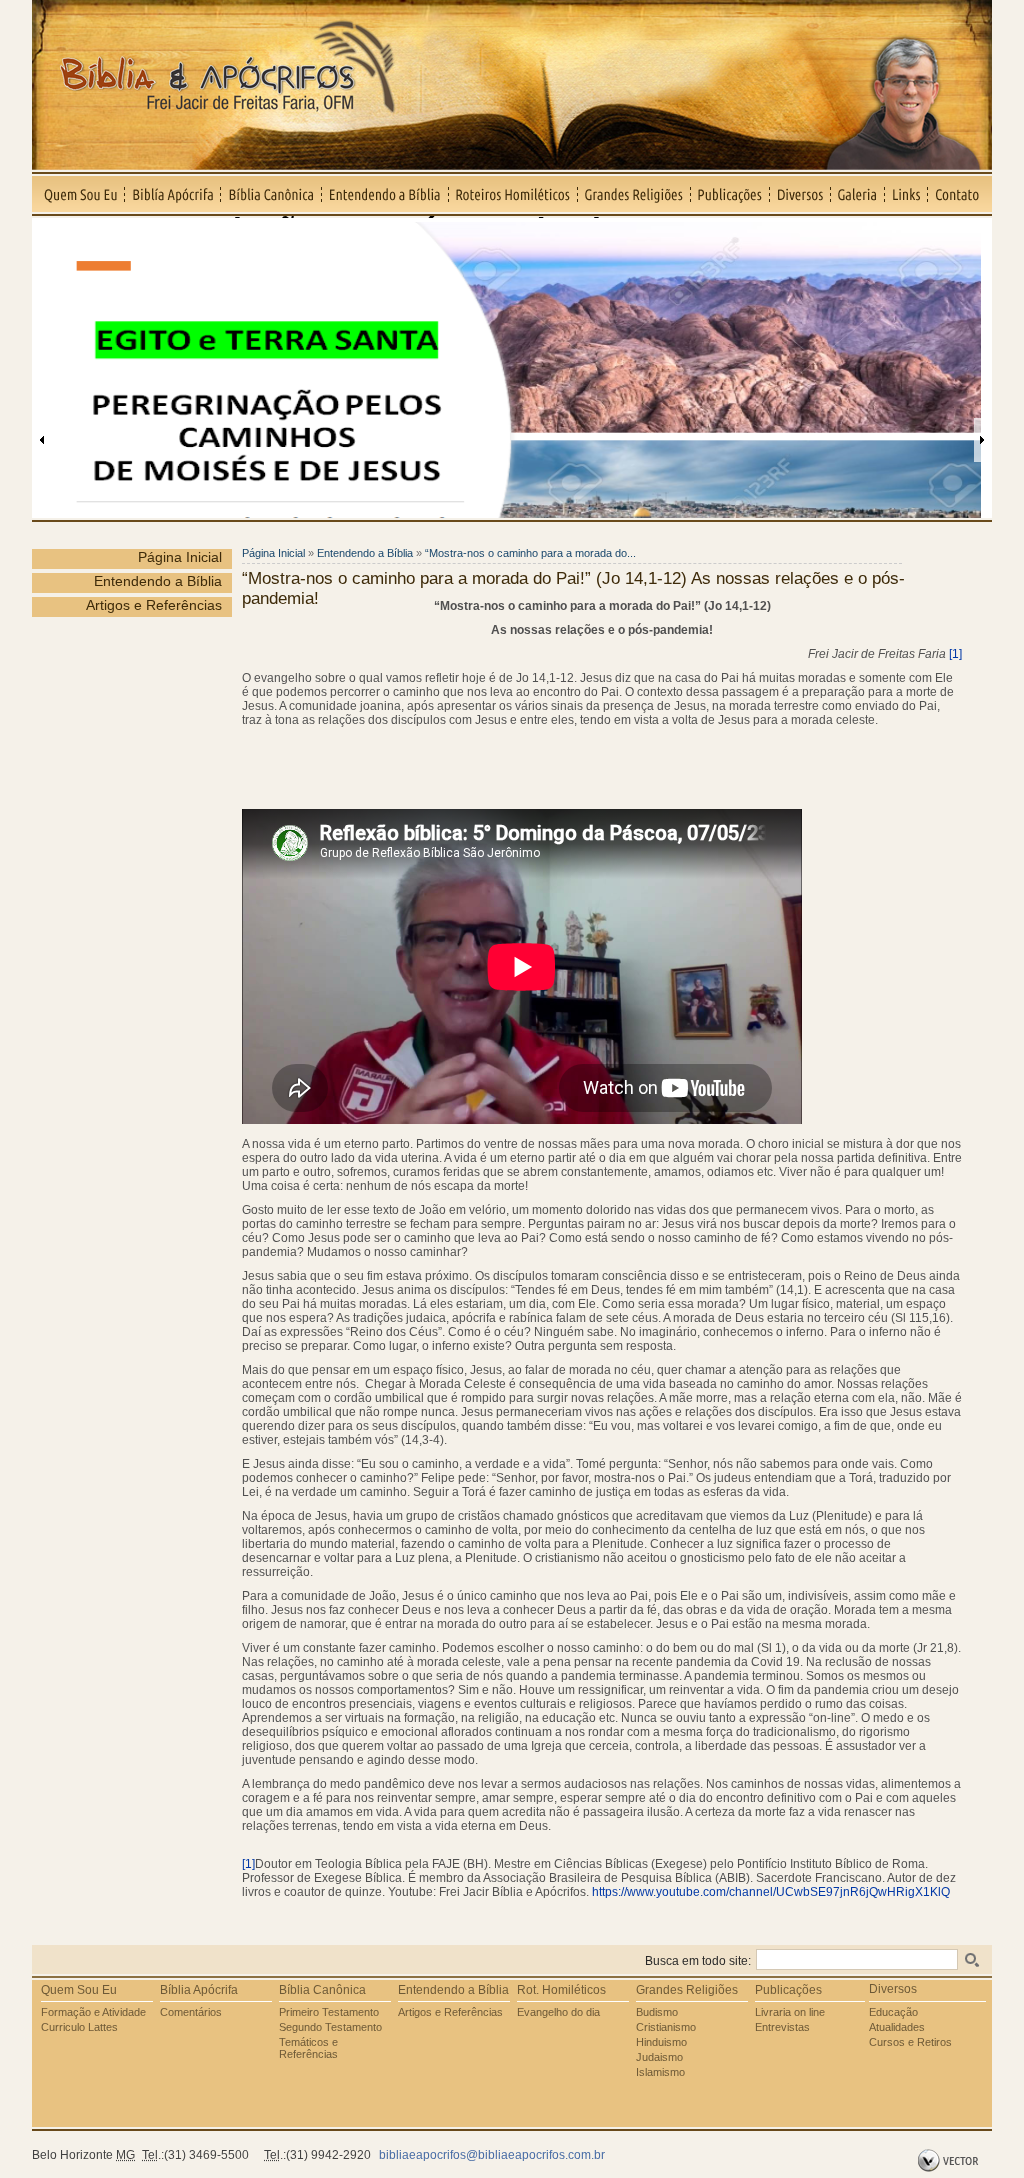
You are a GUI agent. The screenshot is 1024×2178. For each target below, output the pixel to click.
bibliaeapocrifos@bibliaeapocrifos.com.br (492, 2155)
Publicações (730, 194)
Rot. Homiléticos (561, 1990)
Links (906, 194)
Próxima (982, 440)
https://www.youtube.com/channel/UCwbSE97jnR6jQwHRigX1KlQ (771, 1892)
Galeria (858, 194)
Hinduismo (661, 2042)
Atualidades (897, 2027)
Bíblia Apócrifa (199, 1990)
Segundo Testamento (330, 2027)
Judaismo (659, 2057)
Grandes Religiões (634, 194)
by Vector (950, 2161)
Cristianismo (666, 2027)
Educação (893, 2012)
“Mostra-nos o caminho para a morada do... (530, 553)
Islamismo (660, 2072)
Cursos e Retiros (910, 2042)
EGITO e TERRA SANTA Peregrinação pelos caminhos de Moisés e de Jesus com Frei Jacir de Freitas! (399, 226)
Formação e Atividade (93, 2012)
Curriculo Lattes (79, 2027)
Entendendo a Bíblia (385, 194)
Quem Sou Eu (78, 194)
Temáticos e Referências (308, 2048)
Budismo (657, 2012)
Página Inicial (180, 557)
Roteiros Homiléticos (513, 194)
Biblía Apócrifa (173, 194)
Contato (960, 194)
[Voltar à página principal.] (512, 164)
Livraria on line (790, 2012)
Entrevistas (782, 2027)
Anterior (42, 440)
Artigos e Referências (154, 605)
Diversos (800, 194)
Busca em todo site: (698, 1961)
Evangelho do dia (558, 2012)
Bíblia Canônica (271, 194)
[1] (955, 654)
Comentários (191, 2012)
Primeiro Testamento (329, 2012)
